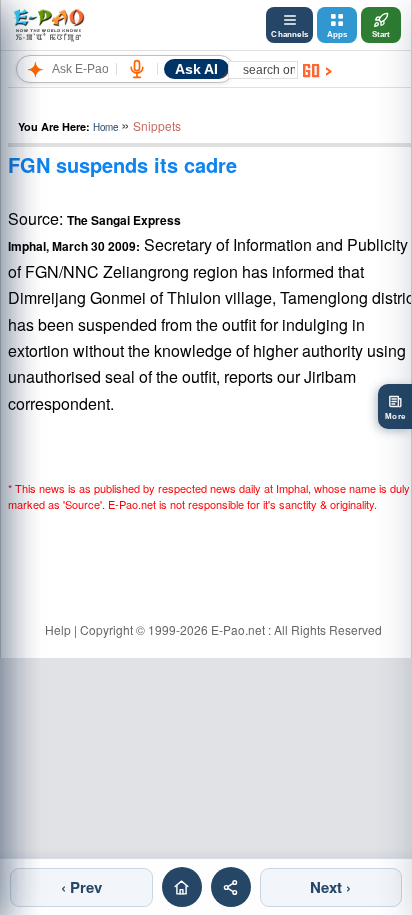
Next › (330, 887)
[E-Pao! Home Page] (48, 25)
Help (58, 629)
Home (105, 127)
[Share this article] (231, 887)
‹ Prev (81, 887)
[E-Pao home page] (182, 887)
